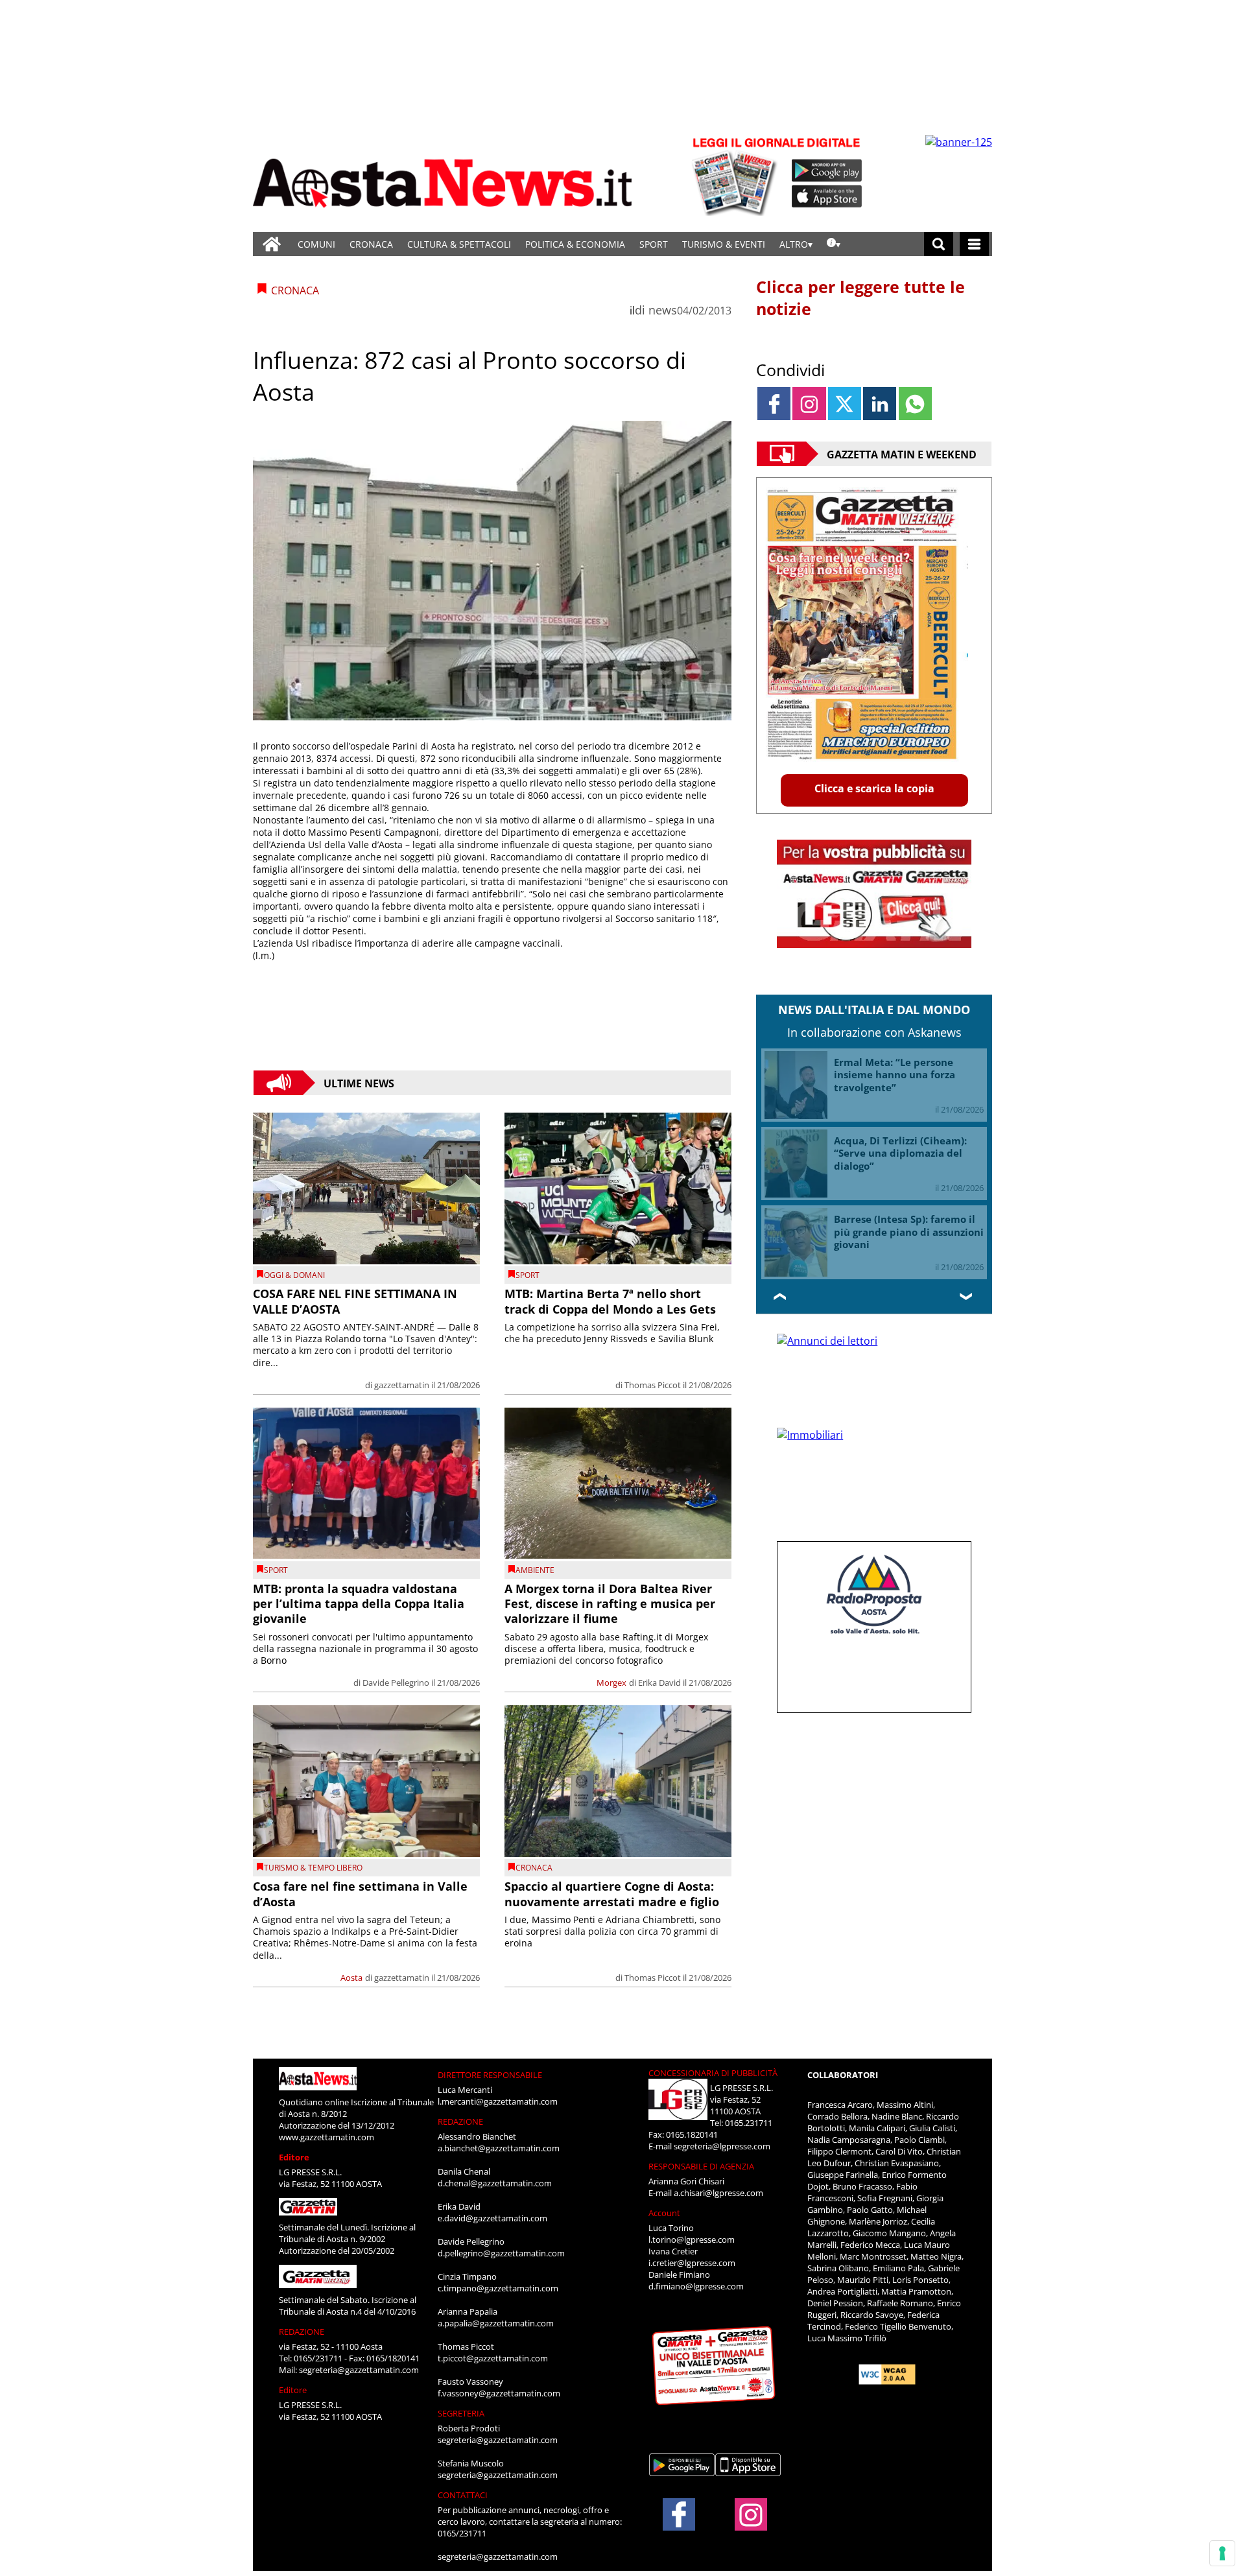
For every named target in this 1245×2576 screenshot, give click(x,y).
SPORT (654, 244)
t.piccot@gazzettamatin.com (493, 2358)
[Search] (939, 244)
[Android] (827, 171)
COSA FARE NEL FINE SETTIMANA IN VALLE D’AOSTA (355, 1301)
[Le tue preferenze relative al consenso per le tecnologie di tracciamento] (1222, 2553)
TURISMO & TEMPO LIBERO (313, 1868)
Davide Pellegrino (396, 1683)
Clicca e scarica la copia (874, 788)
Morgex (611, 1683)
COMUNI (316, 244)
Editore (294, 2157)
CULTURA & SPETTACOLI (459, 244)
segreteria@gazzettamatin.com (359, 2370)
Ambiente (535, 1570)
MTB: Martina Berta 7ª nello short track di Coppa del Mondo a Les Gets (610, 1301)
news (663, 310)
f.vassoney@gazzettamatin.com (499, 2393)
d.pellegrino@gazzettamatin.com (501, 2253)
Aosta (351, 1978)
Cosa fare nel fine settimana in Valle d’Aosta (360, 1894)
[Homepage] (272, 244)
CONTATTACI (463, 2495)
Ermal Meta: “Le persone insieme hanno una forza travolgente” (895, 1075)
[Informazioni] (834, 244)
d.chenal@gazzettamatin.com (495, 2183)
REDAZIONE (302, 2332)
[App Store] (827, 196)
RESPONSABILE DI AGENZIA (701, 2166)
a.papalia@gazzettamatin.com (496, 2323)
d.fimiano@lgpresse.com (696, 2286)
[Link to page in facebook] (774, 404)
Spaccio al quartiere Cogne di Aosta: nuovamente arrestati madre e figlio (612, 1894)
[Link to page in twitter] (845, 404)
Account (664, 2213)
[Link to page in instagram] (809, 404)
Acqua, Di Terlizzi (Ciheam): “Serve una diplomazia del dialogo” (900, 1153)
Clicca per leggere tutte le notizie (860, 298)
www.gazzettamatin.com (326, 2137)
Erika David (659, 1683)
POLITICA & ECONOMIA (575, 244)
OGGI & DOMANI (294, 1275)
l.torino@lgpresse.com (692, 2239)
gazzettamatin (402, 1385)
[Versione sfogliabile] (737, 175)
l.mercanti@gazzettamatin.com (498, 2101)
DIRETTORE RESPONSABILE (490, 2075)
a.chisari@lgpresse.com (718, 2193)
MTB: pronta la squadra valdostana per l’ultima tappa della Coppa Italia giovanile (359, 1604)
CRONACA (371, 244)
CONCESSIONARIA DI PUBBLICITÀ (713, 2073)
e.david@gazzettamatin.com (492, 2218)
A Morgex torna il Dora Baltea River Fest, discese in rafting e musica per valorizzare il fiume (610, 1604)
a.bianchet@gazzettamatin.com (499, 2148)
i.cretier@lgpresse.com (692, 2263)
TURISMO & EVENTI (724, 244)
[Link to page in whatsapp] (915, 404)
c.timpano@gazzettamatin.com (498, 2288)
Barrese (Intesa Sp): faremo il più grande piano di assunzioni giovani (909, 1232)
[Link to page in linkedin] (880, 404)
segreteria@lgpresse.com (722, 2146)
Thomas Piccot (653, 1385)
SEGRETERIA (461, 2413)
